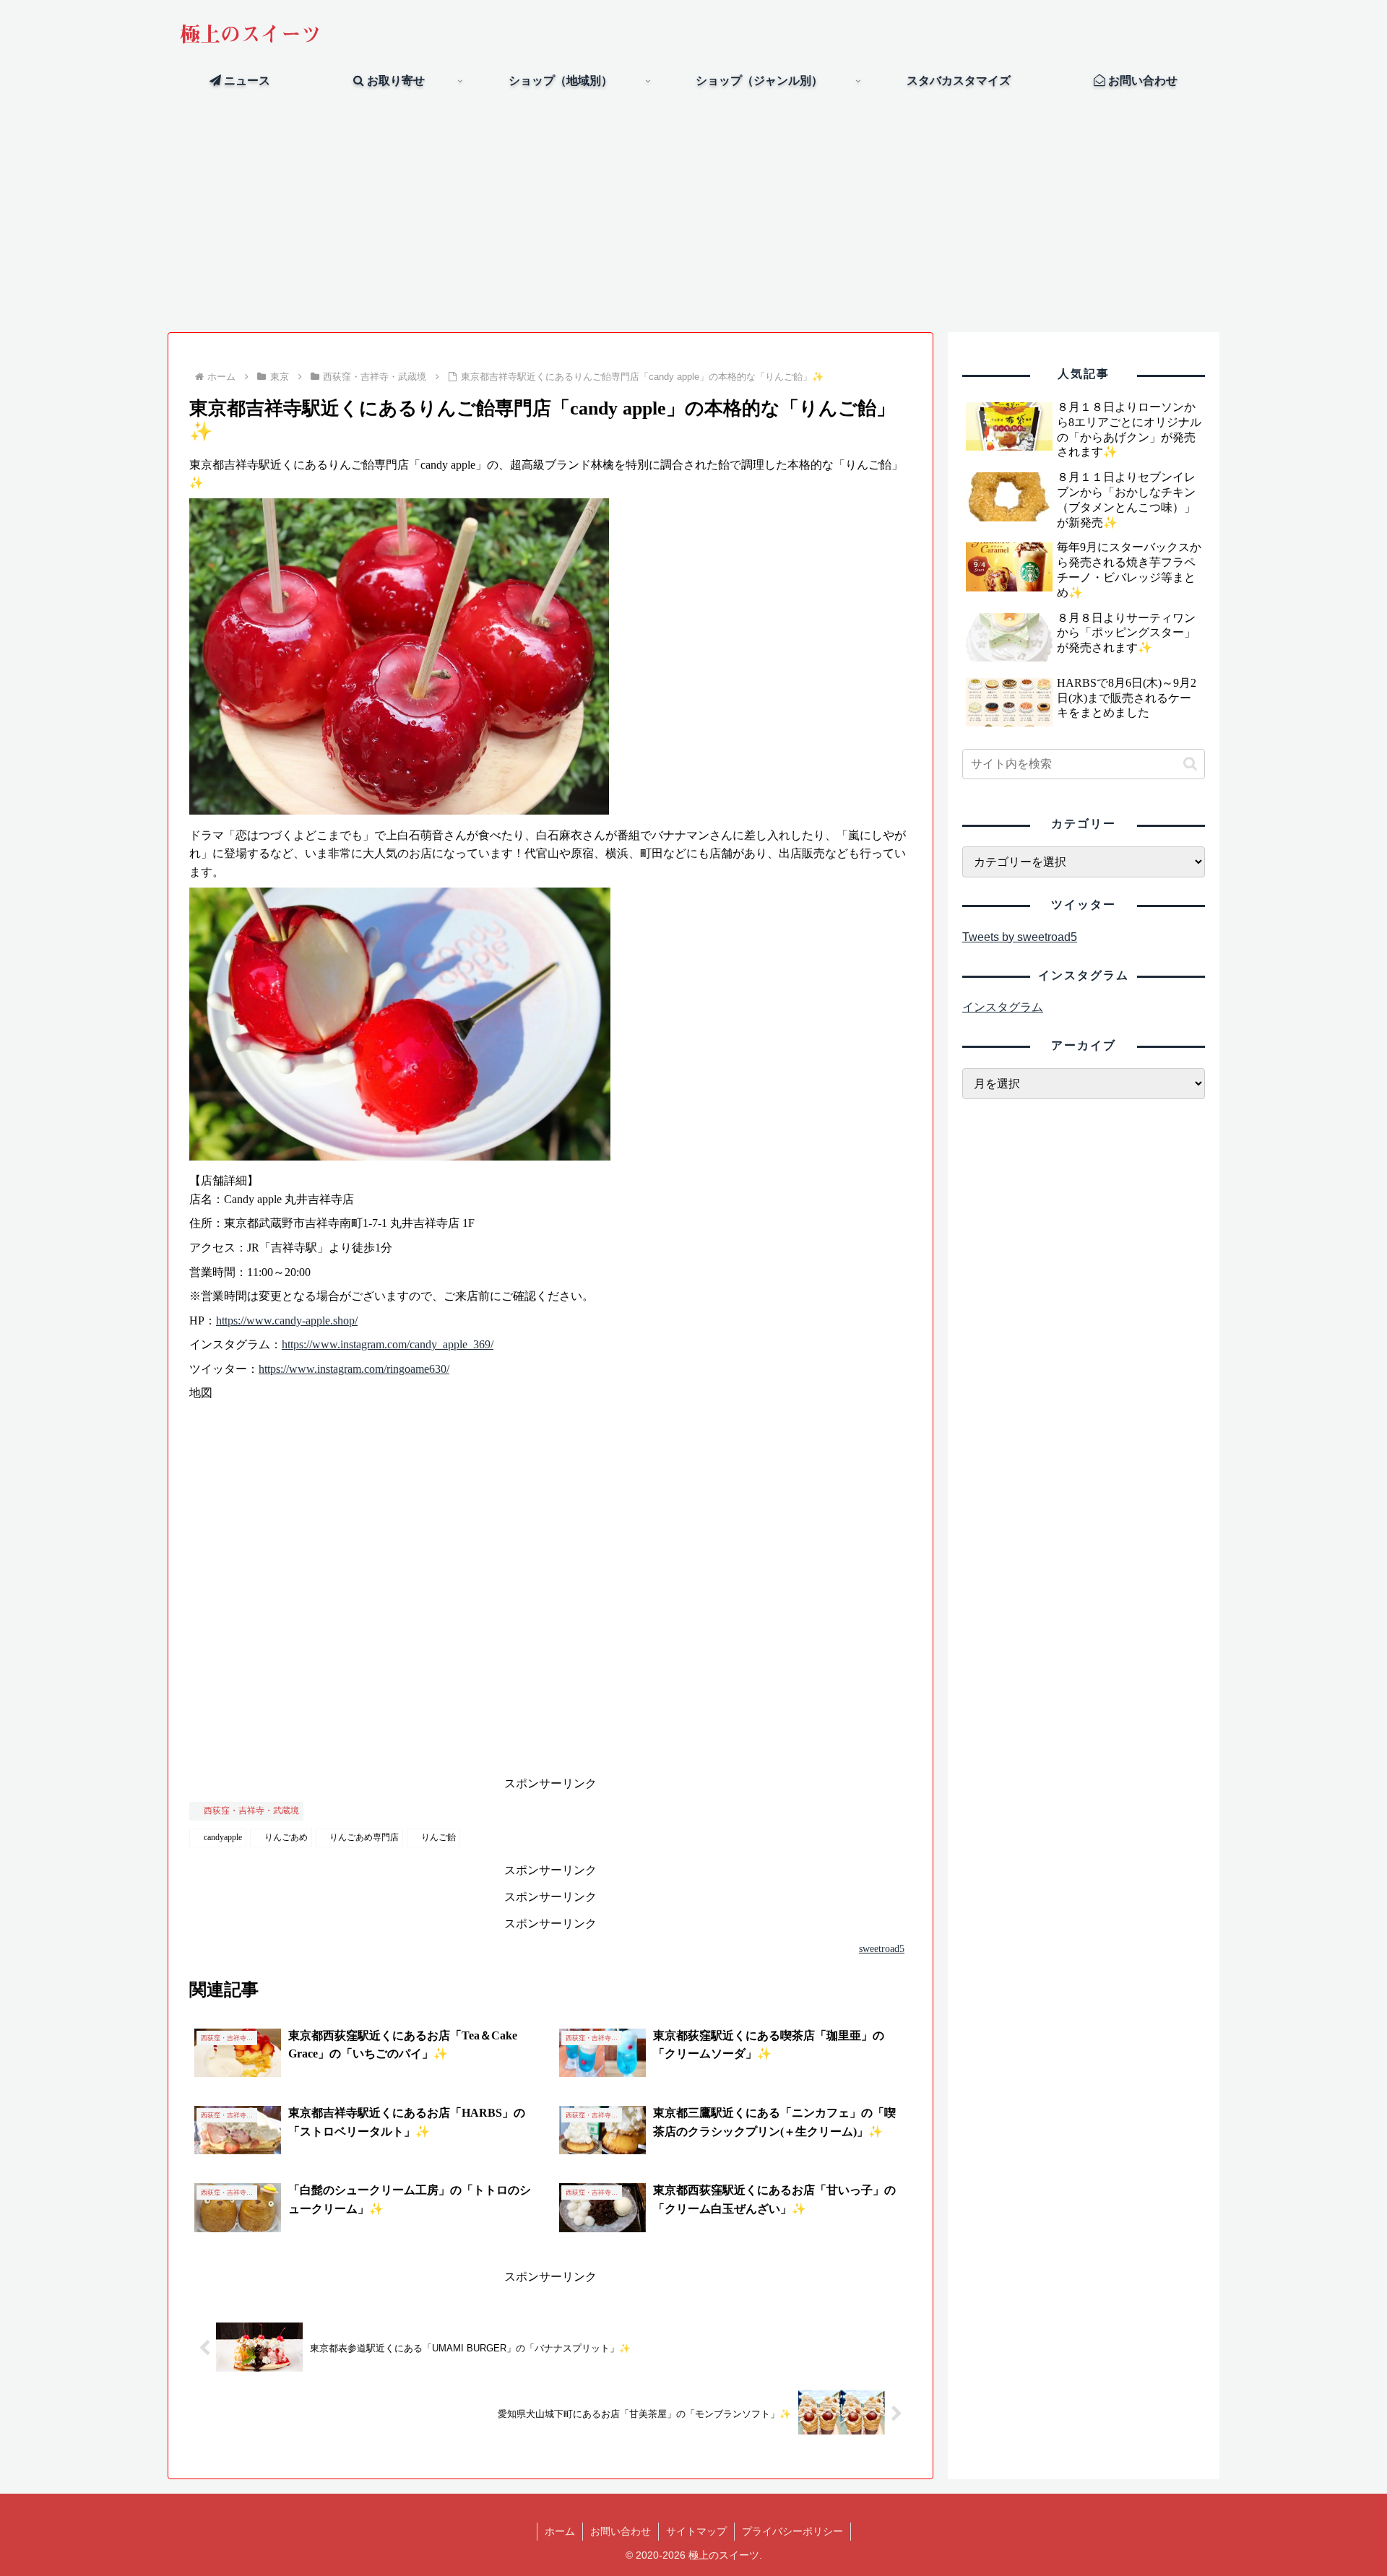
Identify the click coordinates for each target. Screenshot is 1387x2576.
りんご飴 (438, 1837)
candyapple (223, 1837)
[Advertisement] (693, 214)
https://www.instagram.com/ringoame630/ (354, 1369)
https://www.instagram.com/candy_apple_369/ (388, 1344)
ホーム (560, 2531)
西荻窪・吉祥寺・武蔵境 (251, 1810)
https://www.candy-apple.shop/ (287, 1320)
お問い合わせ (621, 2531)
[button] (1190, 764)
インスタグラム (1003, 1007)
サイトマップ (696, 2531)
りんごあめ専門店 (364, 1837)
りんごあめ (286, 1837)
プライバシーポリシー (792, 2531)
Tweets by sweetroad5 (1020, 937)
